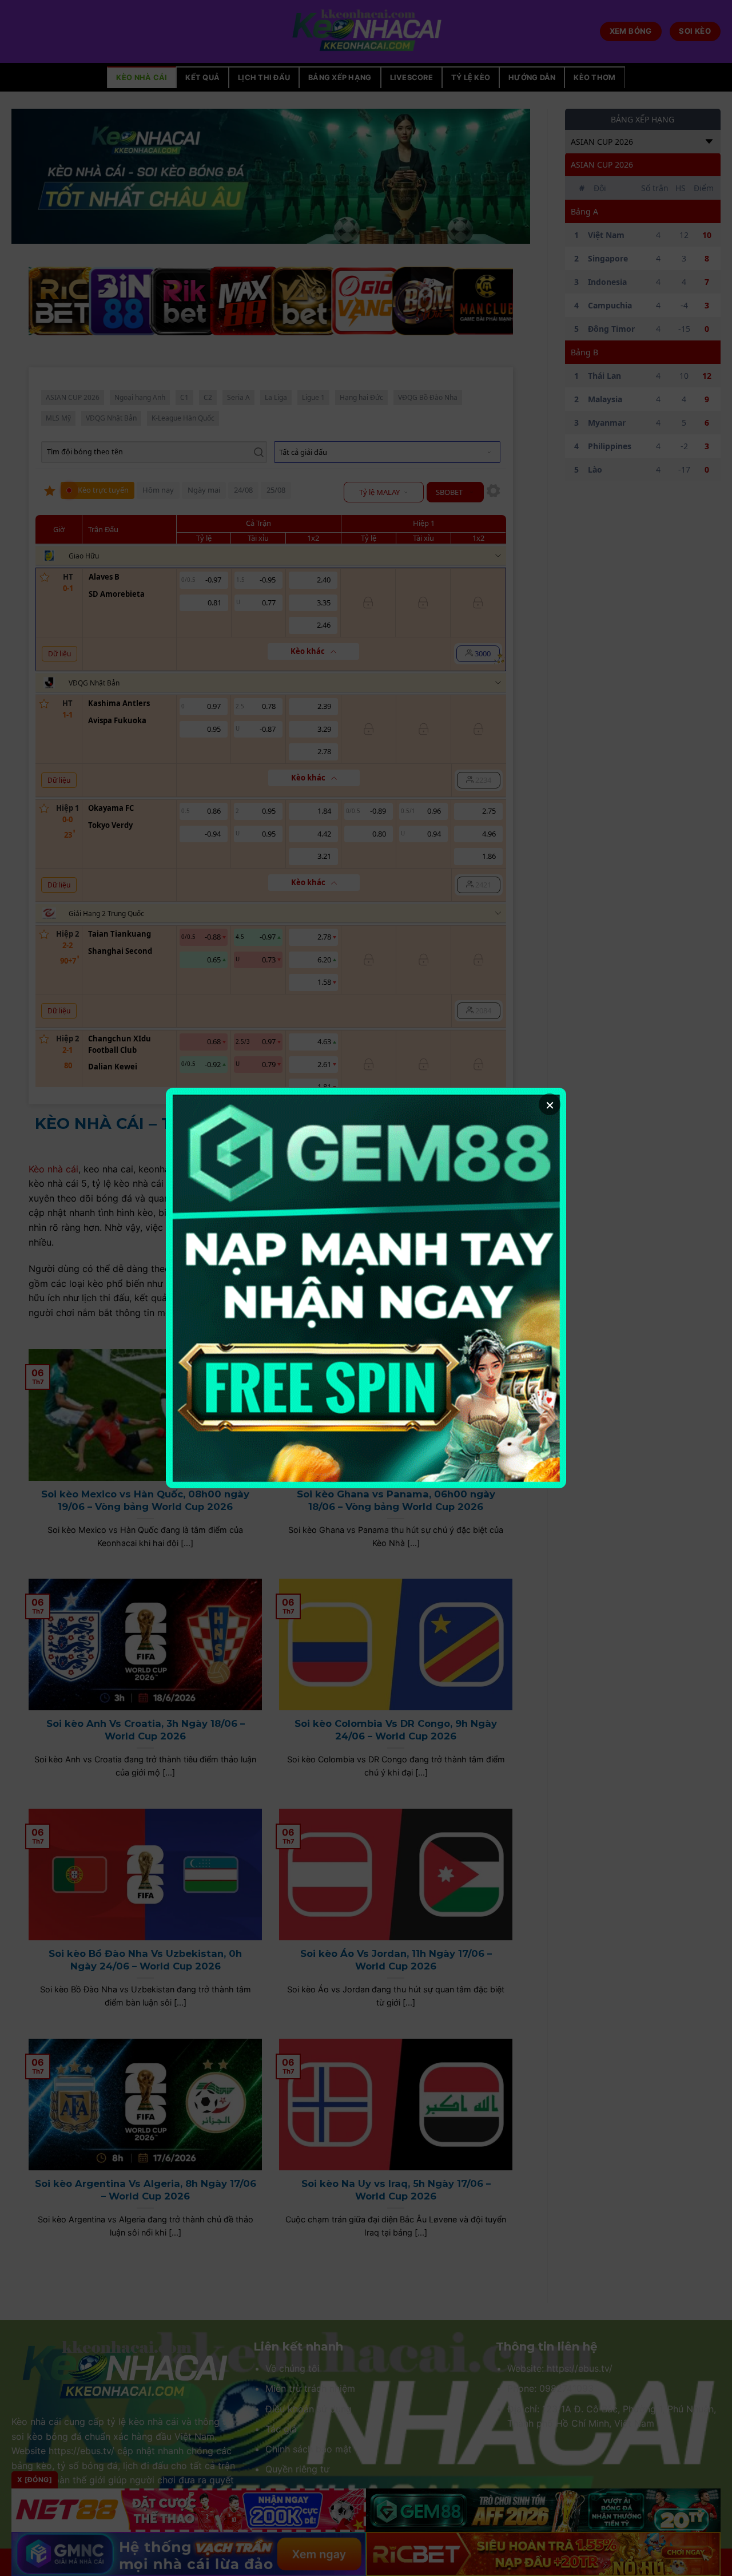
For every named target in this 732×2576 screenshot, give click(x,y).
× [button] (550, 1104)
